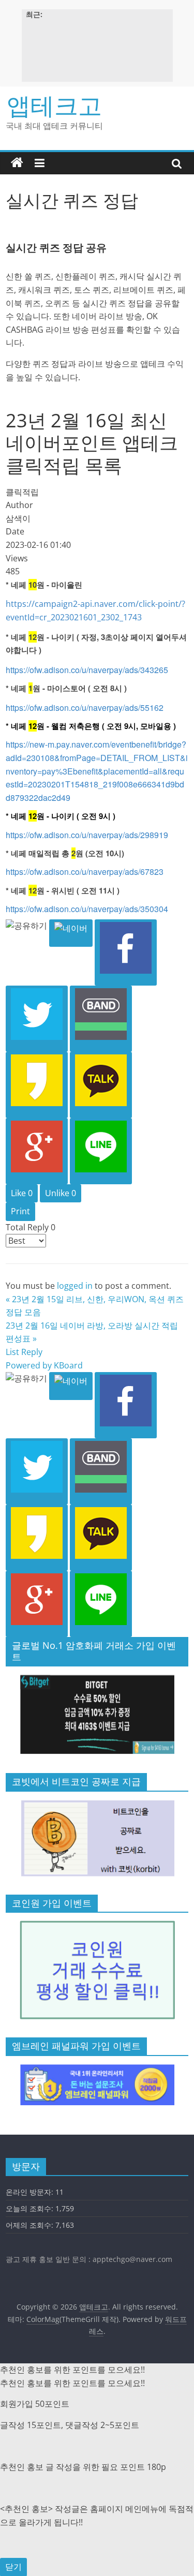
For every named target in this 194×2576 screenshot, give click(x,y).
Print (20, 1211)
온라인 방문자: (31, 2192)
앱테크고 (54, 105)
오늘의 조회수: (31, 2208)
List (12, 1352)
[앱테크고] (17, 163)
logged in (75, 1286)
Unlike (61, 1193)
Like (22, 1193)
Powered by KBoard (44, 1365)
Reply (32, 1352)
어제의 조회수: (31, 2225)
